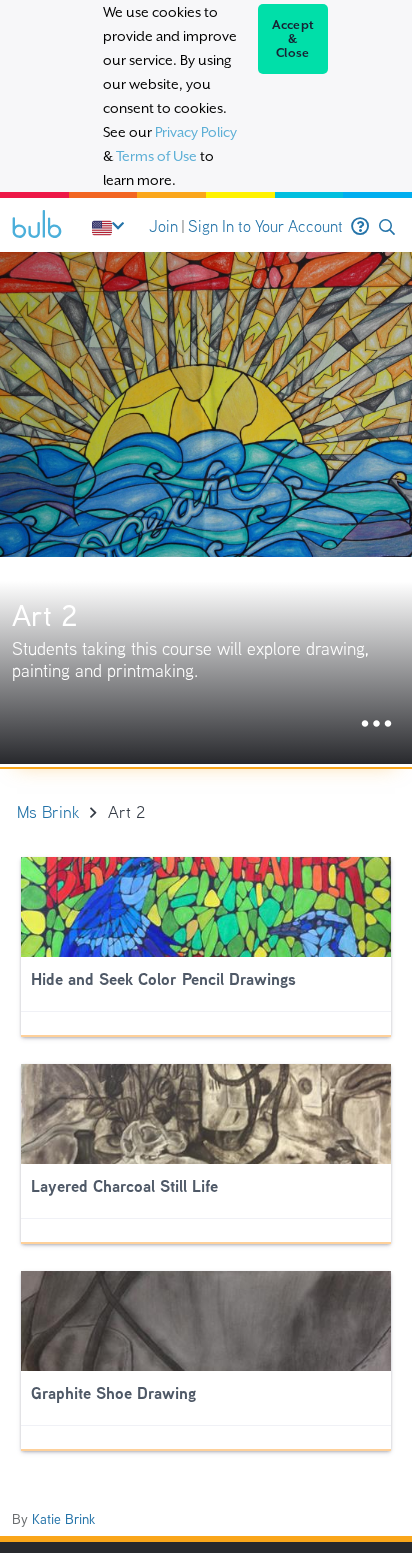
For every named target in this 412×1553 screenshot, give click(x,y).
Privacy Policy (196, 132)
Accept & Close (293, 39)
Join (163, 226)
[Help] (360, 227)
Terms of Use (156, 156)
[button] (387, 227)
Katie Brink (63, 1519)
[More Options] (376, 724)
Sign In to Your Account (265, 226)
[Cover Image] (206, 508)
